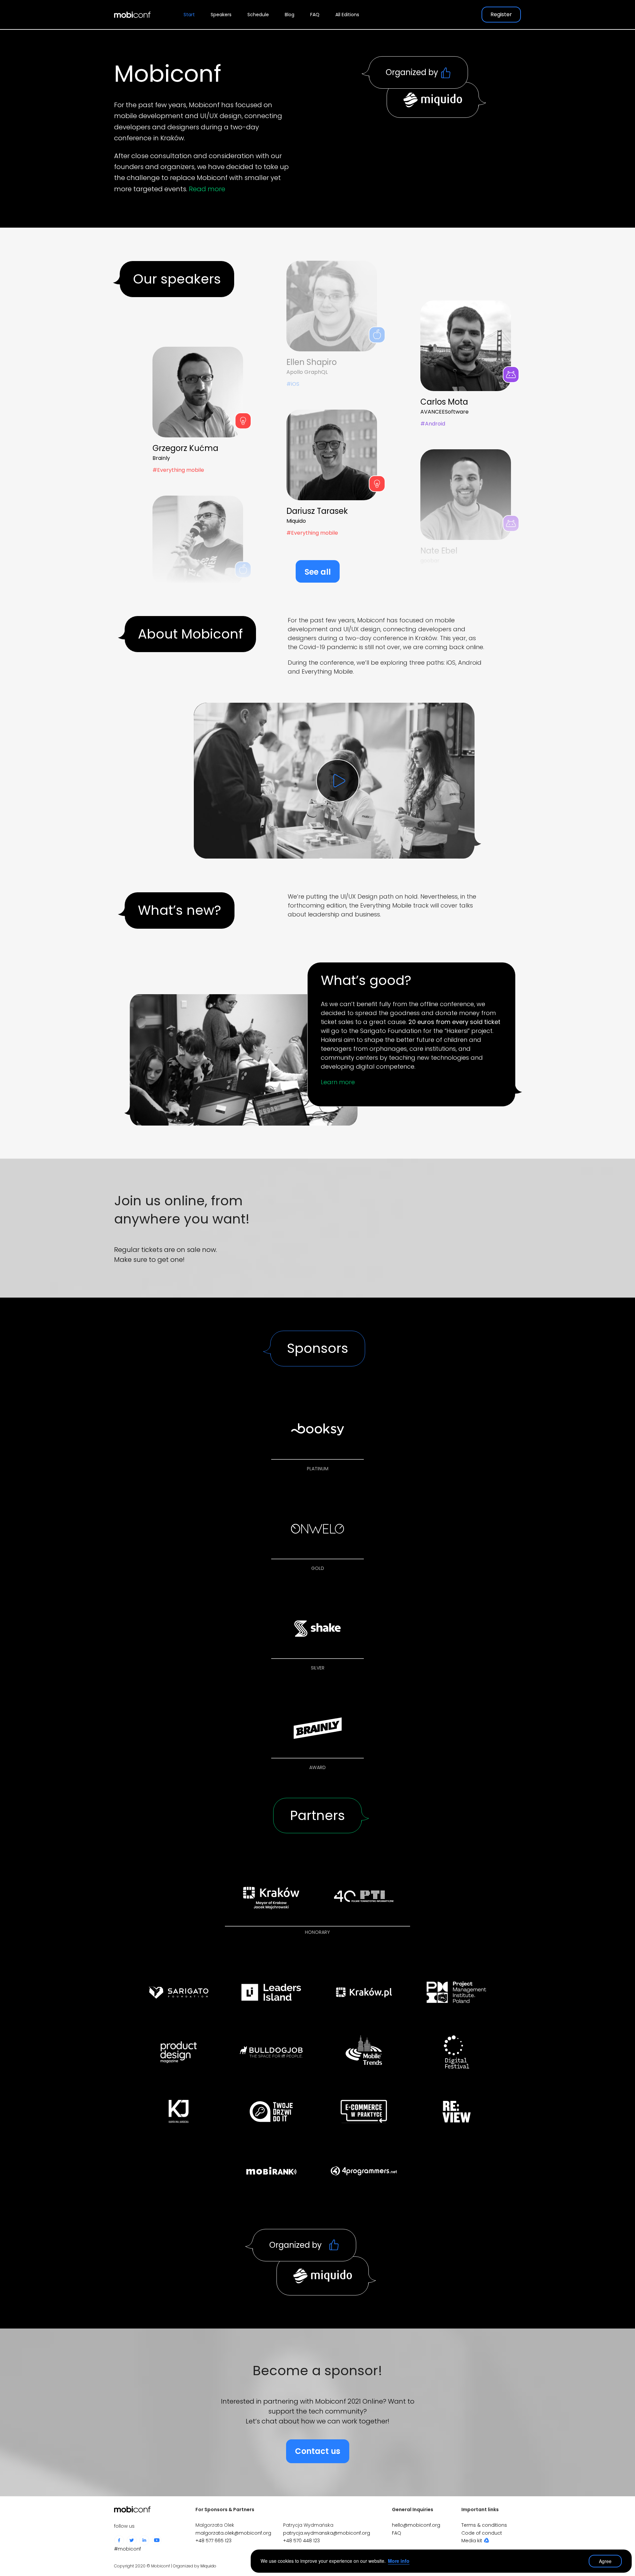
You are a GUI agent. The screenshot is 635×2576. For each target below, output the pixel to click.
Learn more (338, 1082)
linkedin (144, 2540)
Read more (207, 189)
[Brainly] (317, 1728)
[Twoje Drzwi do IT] (271, 2111)
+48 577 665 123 (213, 2541)
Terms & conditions (484, 2525)
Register (501, 14)
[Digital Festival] (456, 2052)
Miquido (208, 2566)
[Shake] (317, 1629)
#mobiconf (127, 2549)
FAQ (315, 15)
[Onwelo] (317, 1529)
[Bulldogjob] (271, 2052)
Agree (605, 2561)
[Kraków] (271, 1896)
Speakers (221, 15)
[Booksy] (317, 1430)
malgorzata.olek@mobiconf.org (233, 2533)
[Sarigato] (179, 1992)
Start (189, 15)
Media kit (472, 2541)
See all (318, 572)
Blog (290, 15)
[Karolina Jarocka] (179, 2111)
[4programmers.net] (364, 2171)
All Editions (347, 15)
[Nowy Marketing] (364, 2111)
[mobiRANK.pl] (271, 2171)
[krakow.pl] (364, 1992)
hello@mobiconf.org (416, 2525)
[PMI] (456, 1992)
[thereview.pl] (456, 2111)
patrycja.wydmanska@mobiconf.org (327, 2533)
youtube (157, 2540)
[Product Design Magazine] (179, 2052)
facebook (119, 2540)
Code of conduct (482, 2533)
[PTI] (364, 1896)
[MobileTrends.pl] (364, 2052)
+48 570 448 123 (301, 2541)
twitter (132, 2540)
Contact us (318, 2451)
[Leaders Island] (271, 1992)
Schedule (258, 15)
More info (399, 2561)
